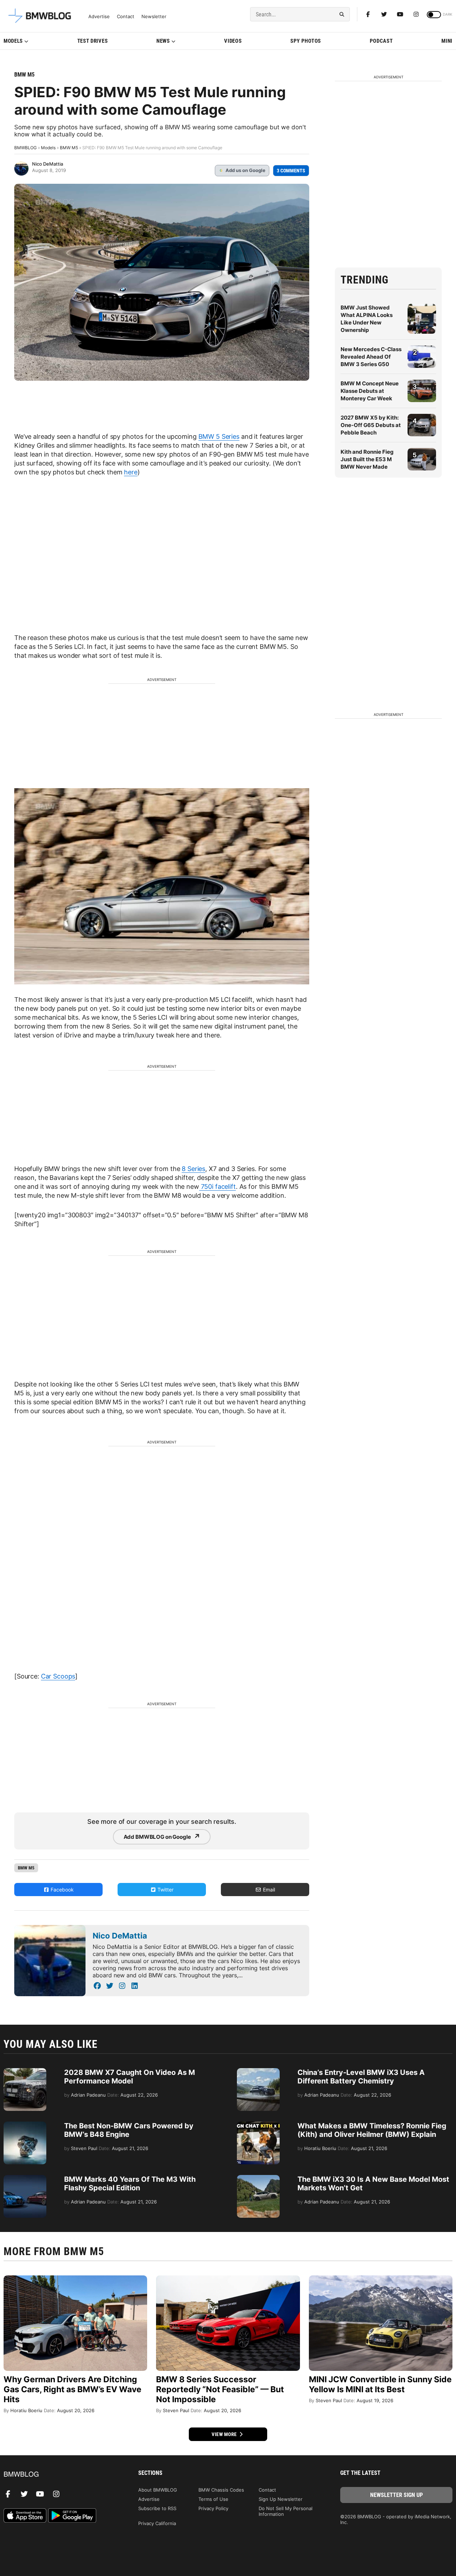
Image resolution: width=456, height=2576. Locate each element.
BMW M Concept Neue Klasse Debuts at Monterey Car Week (370, 391)
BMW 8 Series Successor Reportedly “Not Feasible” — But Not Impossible (220, 2389)
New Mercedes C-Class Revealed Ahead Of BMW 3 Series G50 (371, 357)
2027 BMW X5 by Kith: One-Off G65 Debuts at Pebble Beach (371, 425)
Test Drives (93, 41)
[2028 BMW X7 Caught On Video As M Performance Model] (25, 2072)
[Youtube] (400, 14)
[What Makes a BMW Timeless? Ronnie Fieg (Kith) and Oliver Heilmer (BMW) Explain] (258, 2125)
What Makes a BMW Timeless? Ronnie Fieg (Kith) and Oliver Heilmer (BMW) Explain (372, 2130)
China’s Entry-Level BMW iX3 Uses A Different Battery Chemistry (361, 2077)
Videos (233, 41)
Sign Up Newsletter (281, 2499)
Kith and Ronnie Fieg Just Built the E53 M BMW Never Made (367, 459)
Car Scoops (58, 1676)
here (131, 472)
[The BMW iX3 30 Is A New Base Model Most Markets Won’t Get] (258, 2179)
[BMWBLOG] (60, 2475)
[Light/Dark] (434, 15)
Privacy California (157, 2523)
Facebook (61, 1890)
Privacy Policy (213, 2508)
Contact (126, 17)
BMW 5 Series (219, 436)
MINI (447, 41)
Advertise (99, 17)
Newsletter (154, 17)
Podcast (381, 41)
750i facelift (217, 1186)
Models (13, 41)
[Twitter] (384, 14)
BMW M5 (24, 75)
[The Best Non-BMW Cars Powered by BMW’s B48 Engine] (25, 2125)
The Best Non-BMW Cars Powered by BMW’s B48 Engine (129, 2130)
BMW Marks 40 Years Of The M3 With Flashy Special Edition (130, 2184)
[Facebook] (368, 14)
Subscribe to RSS (157, 2508)
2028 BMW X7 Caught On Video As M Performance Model (129, 2077)
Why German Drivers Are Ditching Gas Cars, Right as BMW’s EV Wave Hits (72, 2389)
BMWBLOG (25, 148)
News (163, 41)
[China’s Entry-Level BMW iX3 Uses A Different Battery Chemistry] (258, 2072)
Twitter (165, 1890)
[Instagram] (416, 14)
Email (268, 1890)
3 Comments (291, 171)
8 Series (193, 1169)
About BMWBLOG (158, 2490)
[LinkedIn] (134, 1986)
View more (225, 2434)
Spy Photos (306, 41)
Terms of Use (213, 2499)
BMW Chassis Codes (221, 2490)
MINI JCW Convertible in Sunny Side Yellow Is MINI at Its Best (380, 2384)
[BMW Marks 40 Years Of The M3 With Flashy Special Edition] (25, 2179)
